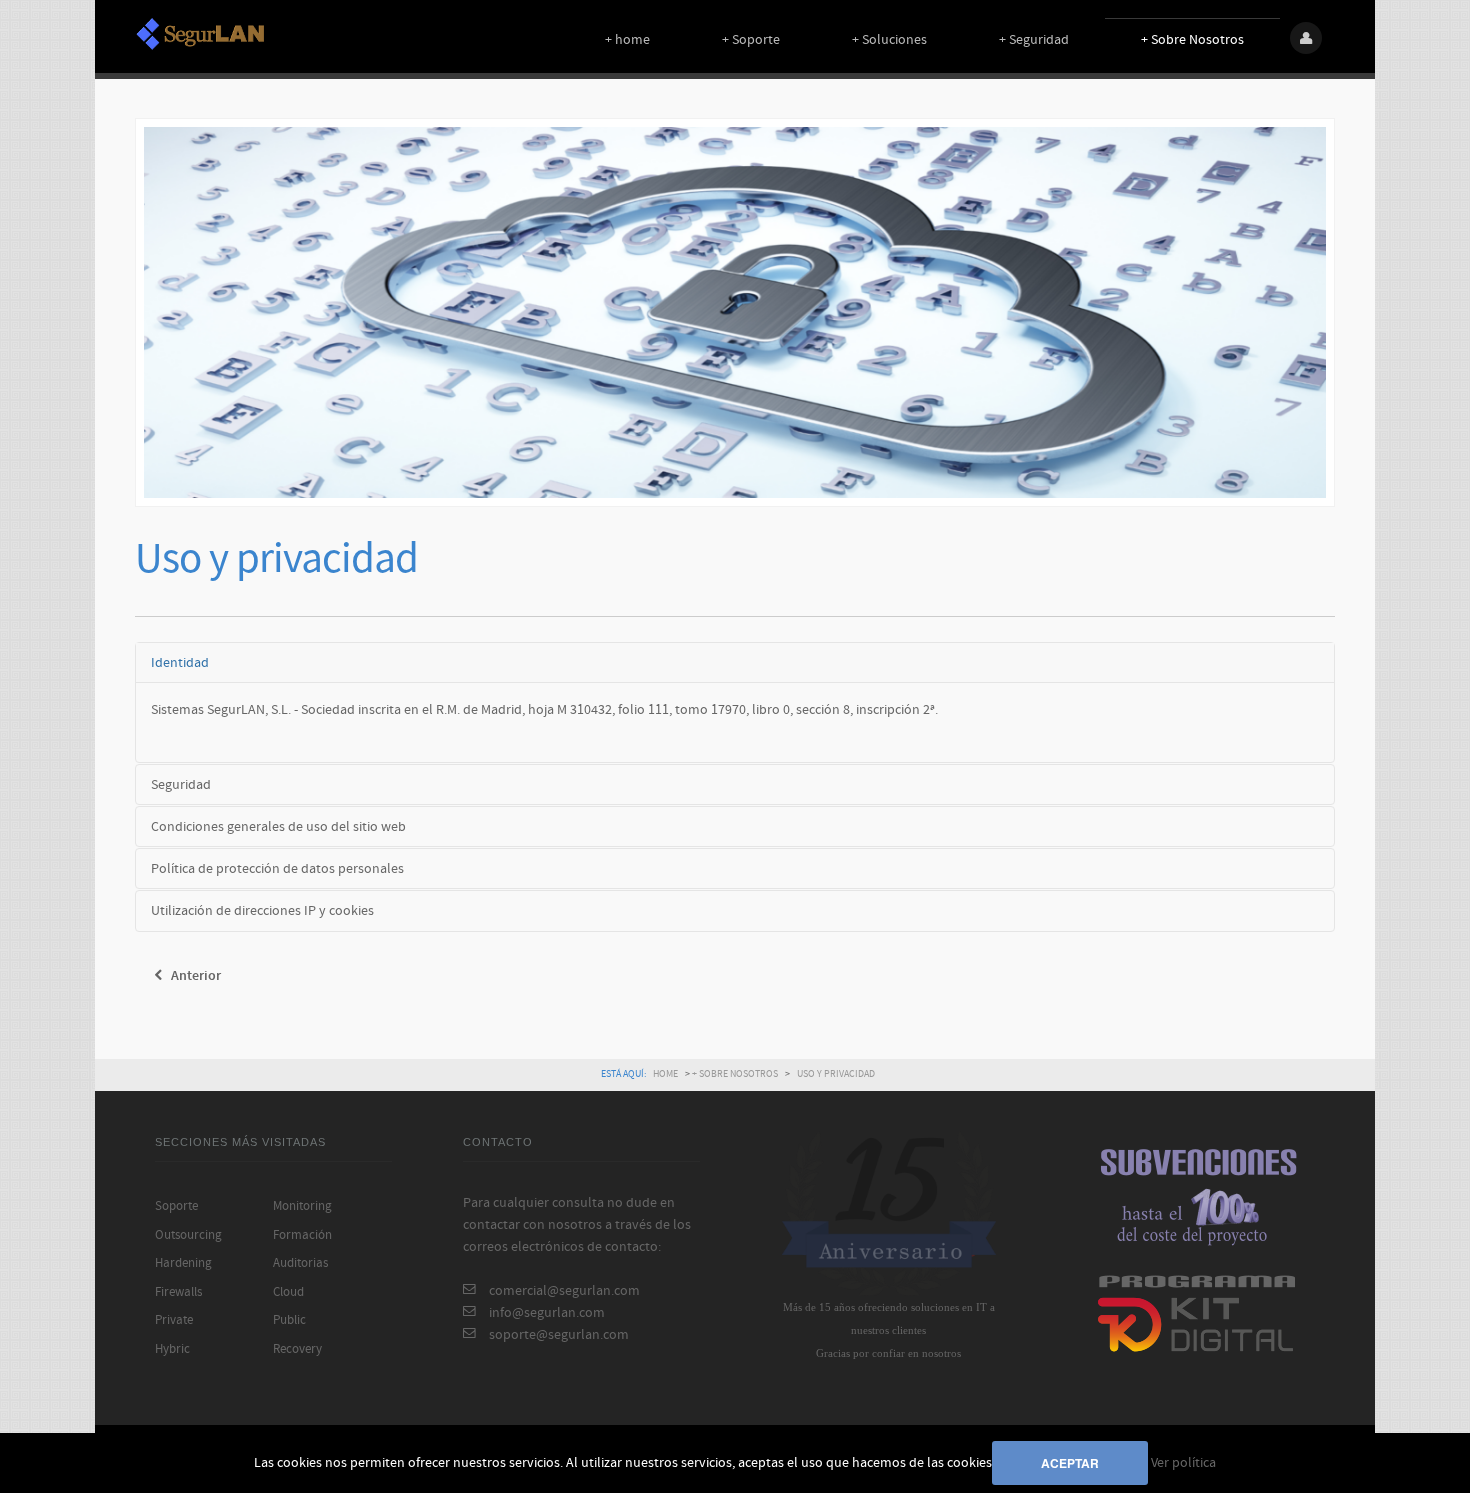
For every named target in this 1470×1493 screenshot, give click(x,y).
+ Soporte (751, 39)
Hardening (183, 1263)
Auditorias (300, 1263)
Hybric (172, 1349)
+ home (627, 39)
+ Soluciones (889, 39)
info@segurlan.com (547, 1312)
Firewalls (178, 1292)
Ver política (1183, 1462)
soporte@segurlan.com (559, 1334)
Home (665, 1074)
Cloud (288, 1292)
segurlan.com (200, 34)
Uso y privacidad (276, 559)
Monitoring (302, 1206)
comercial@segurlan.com (564, 1290)
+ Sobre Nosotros (1192, 39)
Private (174, 1320)
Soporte (176, 1206)
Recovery (297, 1349)
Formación (302, 1235)
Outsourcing (188, 1235)
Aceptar (1070, 1463)
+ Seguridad (1034, 39)
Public (289, 1320)
